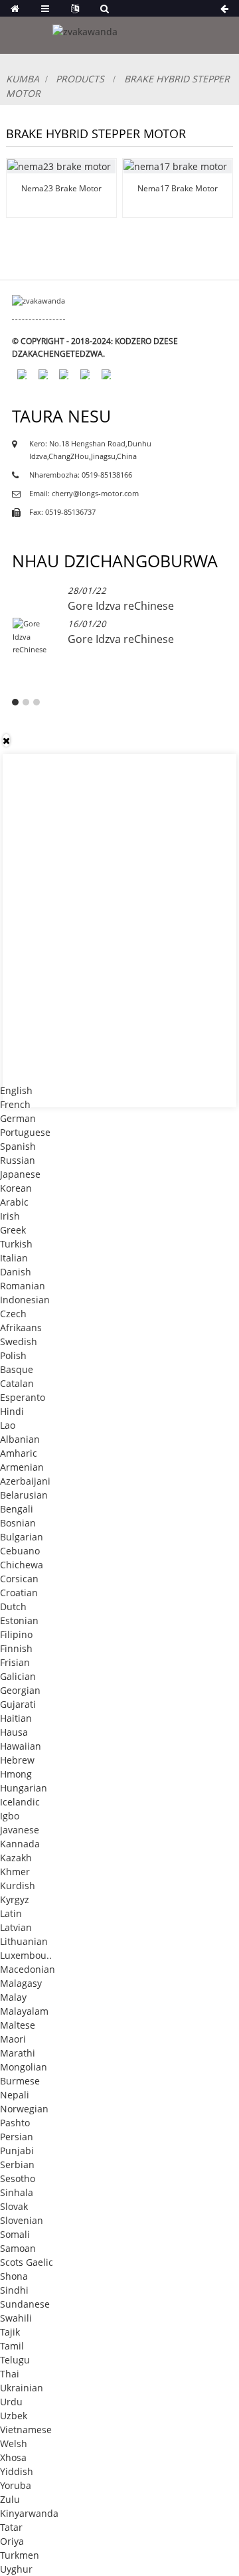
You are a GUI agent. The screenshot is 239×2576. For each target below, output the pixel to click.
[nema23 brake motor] (61, 166)
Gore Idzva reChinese (121, 606)
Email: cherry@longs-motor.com (84, 494)
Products (80, 79)
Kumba (23, 79)
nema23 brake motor (61, 188)
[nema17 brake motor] (178, 166)
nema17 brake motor (178, 188)
